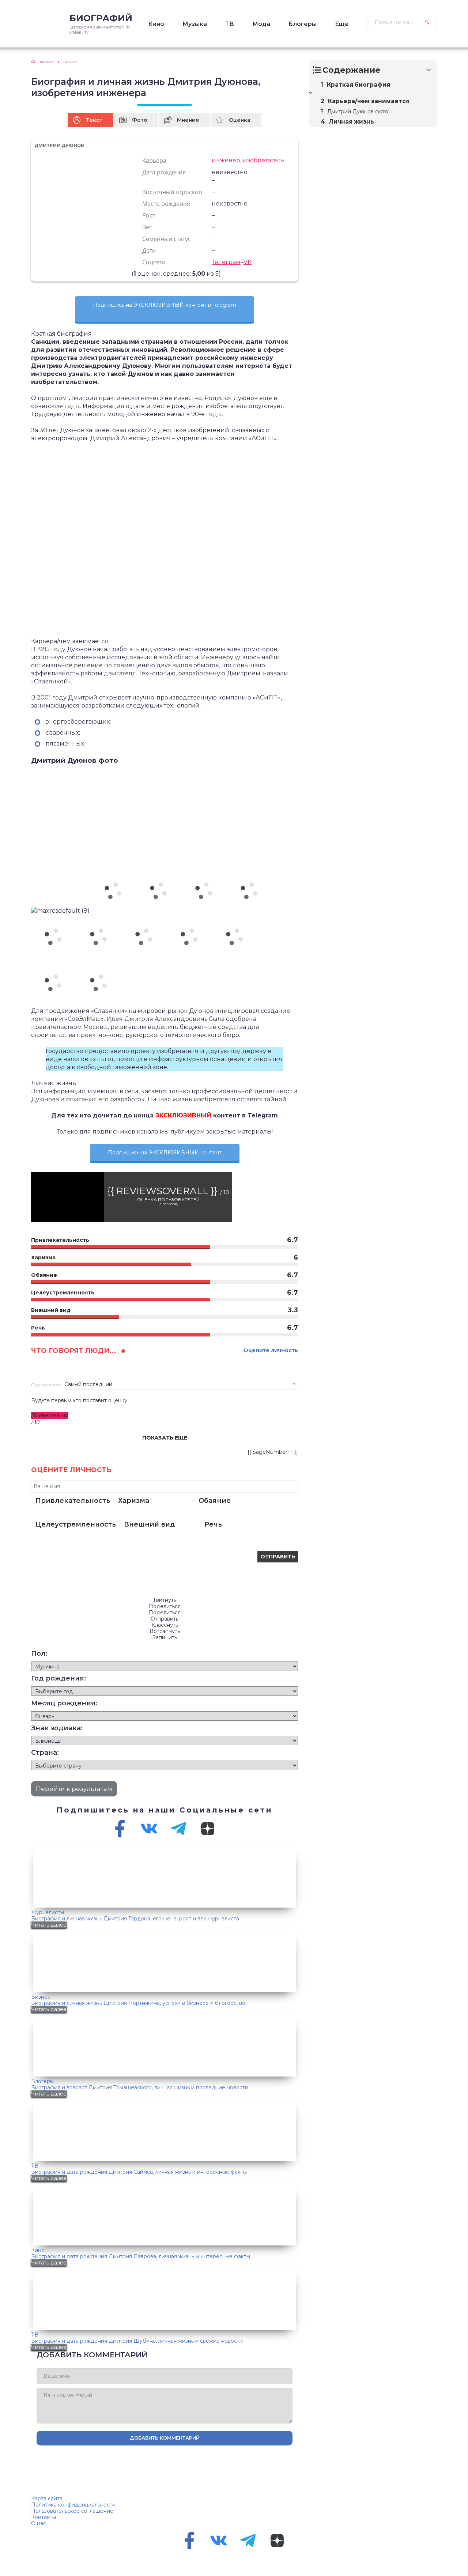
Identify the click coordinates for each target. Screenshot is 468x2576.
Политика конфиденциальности (73, 2505)
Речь (213, 1524)
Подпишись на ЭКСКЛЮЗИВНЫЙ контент (165, 1153)
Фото (140, 120)
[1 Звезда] (110, 274)
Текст (94, 120)
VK (248, 262)
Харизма (134, 1501)
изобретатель (264, 160)
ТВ (230, 24)
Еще (342, 24)
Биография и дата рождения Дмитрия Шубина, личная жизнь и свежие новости (137, 2341)
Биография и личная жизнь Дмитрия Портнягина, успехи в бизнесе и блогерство (138, 2003)
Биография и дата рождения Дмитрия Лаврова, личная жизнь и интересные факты (141, 2256)
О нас (39, 2523)
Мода (261, 24)
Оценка (240, 120)
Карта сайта (47, 2498)
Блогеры (303, 24)
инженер (226, 160)
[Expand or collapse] (429, 70)
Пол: (39, 1653)
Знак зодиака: (57, 1728)
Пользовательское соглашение (72, 2511)
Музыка (195, 24)
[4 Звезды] (124, 274)
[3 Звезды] (119, 274)
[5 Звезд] (128, 274)
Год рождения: (58, 1678)
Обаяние (215, 1501)
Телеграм (226, 262)
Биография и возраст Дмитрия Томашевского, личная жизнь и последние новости (140, 2087)
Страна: (45, 1753)
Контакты (44, 2517)
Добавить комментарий (165, 2438)
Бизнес (41, 1997)
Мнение (188, 120)
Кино (156, 24)
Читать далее (49, 1925)
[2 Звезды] (115, 274)
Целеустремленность (76, 1524)
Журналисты (48, 1912)
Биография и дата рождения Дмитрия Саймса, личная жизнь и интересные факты (139, 2172)
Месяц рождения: (64, 1703)
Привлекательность (73, 1501)
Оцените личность (271, 1351)
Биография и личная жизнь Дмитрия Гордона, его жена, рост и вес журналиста (135, 1919)
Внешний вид (150, 1524)
